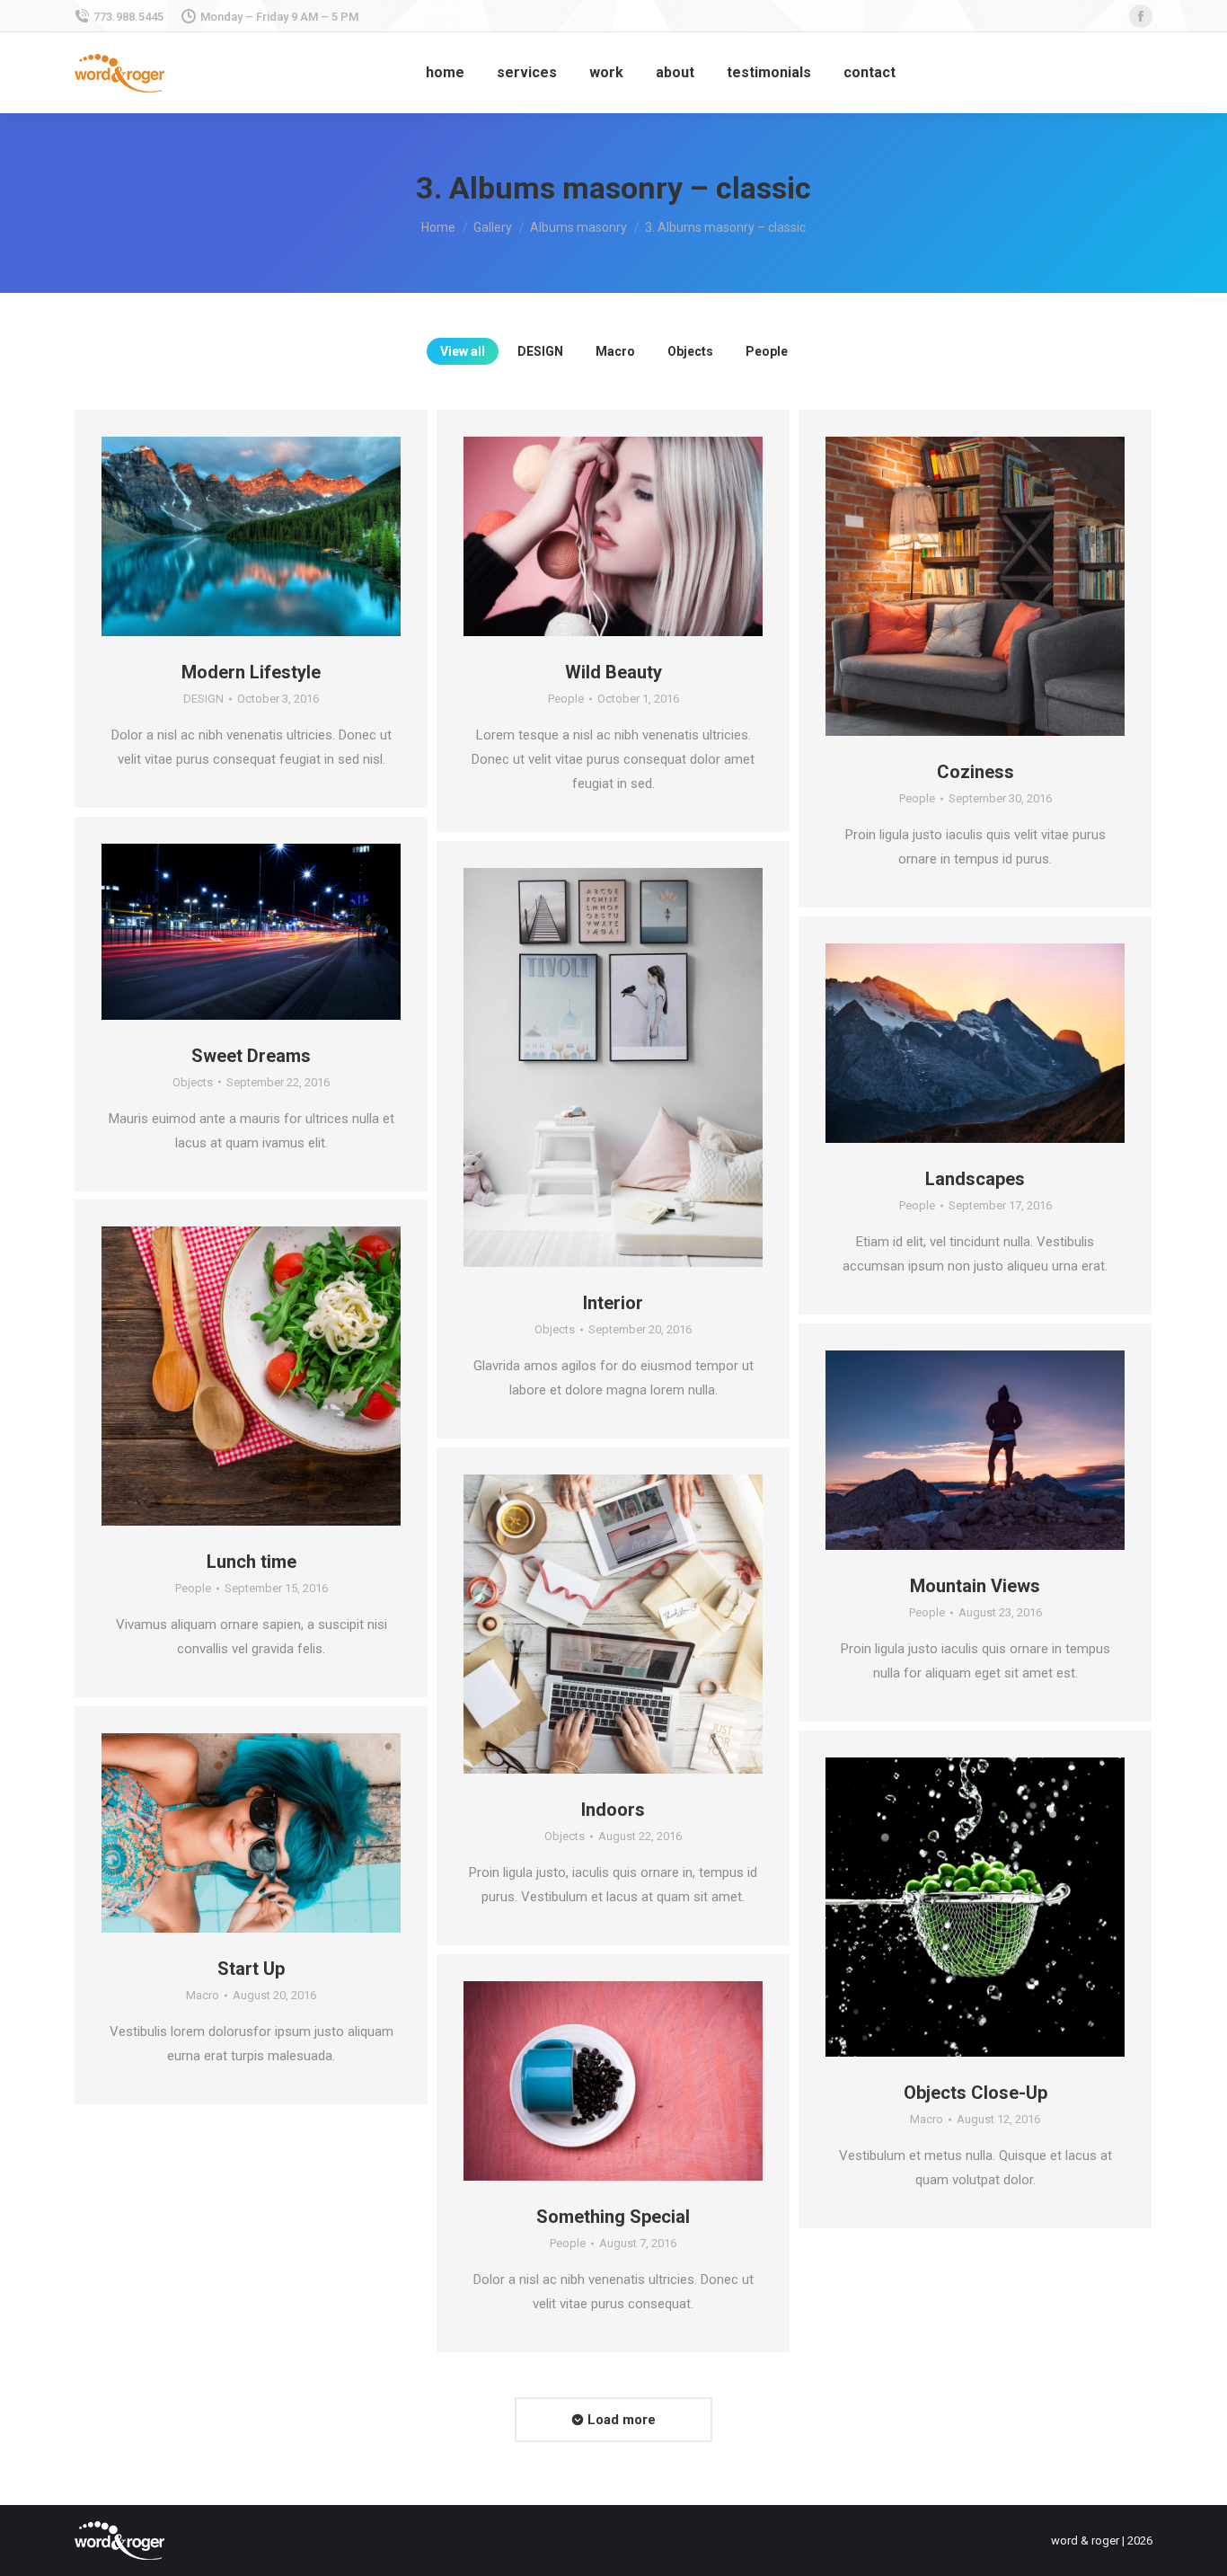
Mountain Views (975, 1586)
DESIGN (540, 351)
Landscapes (975, 1179)
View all (463, 351)
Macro (615, 351)
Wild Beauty (613, 672)
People (767, 351)
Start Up (251, 1969)
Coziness (975, 772)
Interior (613, 1303)
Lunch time (252, 1562)
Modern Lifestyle (251, 672)
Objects (690, 351)
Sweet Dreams (251, 1056)
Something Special (613, 2217)
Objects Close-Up (975, 2093)
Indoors (613, 1810)
